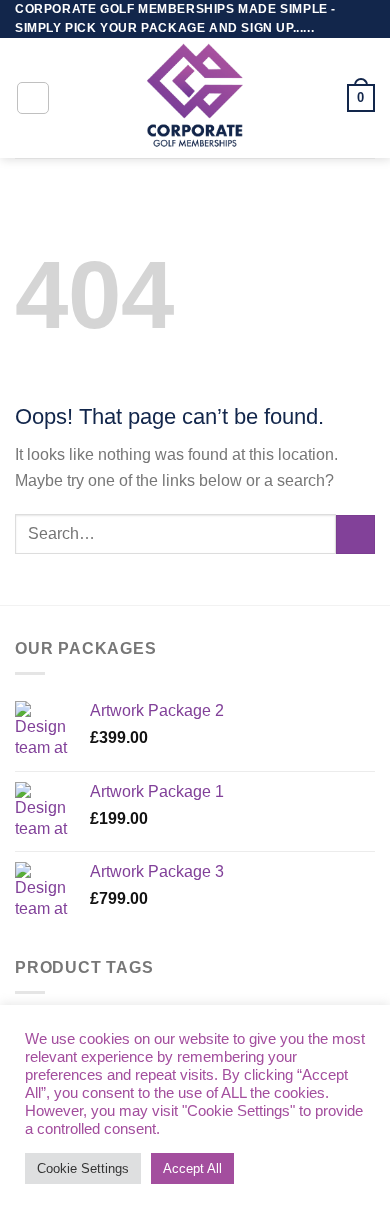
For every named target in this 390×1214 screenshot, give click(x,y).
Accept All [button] (192, 1168)
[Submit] (355, 534)
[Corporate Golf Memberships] (195, 98)
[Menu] (33, 98)
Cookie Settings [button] (83, 1168)
